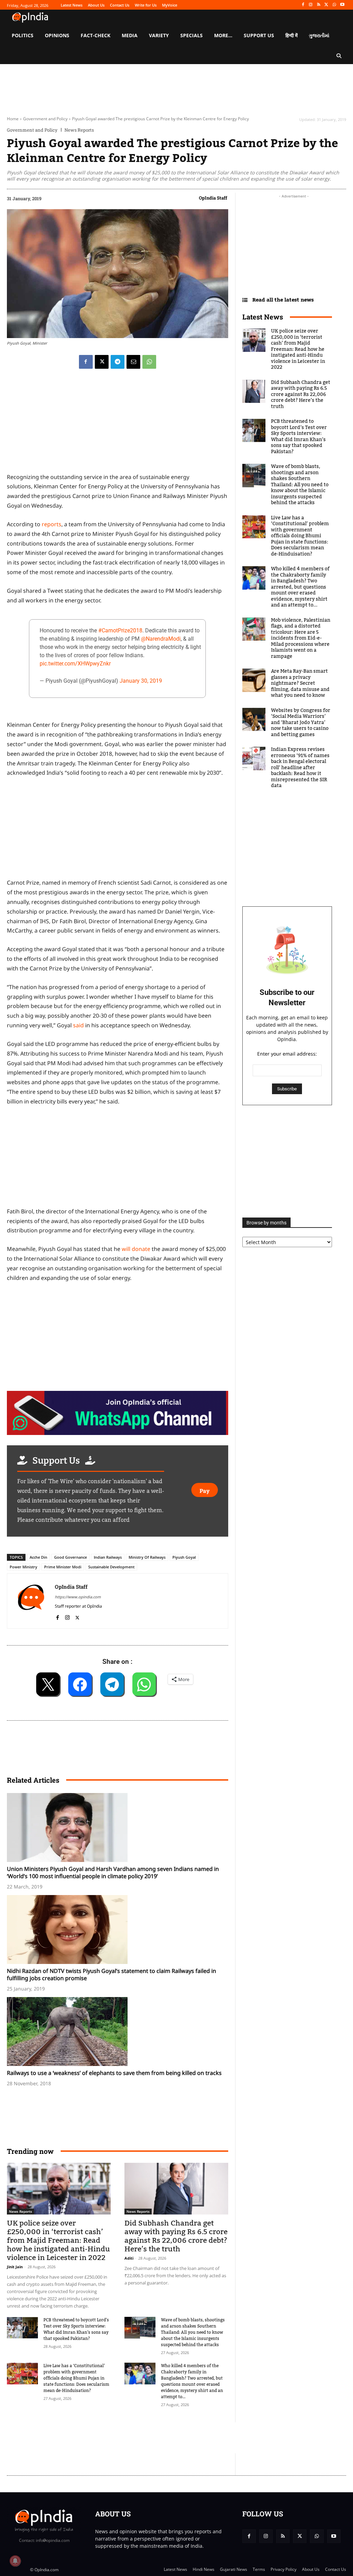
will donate (136, 1249)
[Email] (133, 362)
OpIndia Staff (213, 198)
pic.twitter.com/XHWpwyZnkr (75, 664)
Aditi (129, 2258)
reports (52, 524)
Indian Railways (108, 1557)
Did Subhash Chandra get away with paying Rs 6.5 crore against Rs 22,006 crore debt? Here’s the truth (176, 2236)
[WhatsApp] (334, 5)
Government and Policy (45, 119)
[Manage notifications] (15, 2561)
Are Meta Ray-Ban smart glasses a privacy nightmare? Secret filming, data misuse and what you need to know (300, 683)
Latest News (263, 317)
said (78, 1025)
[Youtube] (342, 5)
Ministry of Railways (147, 1557)
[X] (327, 5)
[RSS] (319, 5)
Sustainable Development (111, 1567)
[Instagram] (311, 5)
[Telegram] (118, 362)
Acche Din (38, 1557)
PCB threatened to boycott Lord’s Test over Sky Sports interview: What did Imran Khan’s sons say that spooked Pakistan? (76, 2329)
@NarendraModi (161, 639)
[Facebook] (303, 5)
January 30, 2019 (141, 681)
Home (13, 119)
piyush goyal (184, 1557)
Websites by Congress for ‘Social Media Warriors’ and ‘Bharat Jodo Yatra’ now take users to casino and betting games (301, 723)
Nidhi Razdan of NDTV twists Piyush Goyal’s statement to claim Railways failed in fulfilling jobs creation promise (112, 1974)
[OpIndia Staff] (31, 1601)
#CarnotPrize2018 (120, 630)
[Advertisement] (132, 2438)
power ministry (23, 1567)
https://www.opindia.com (78, 1597)
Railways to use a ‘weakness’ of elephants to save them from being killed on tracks (114, 2073)
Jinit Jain (15, 2267)
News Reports (79, 130)
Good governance (70, 1557)
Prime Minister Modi (63, 1567)
